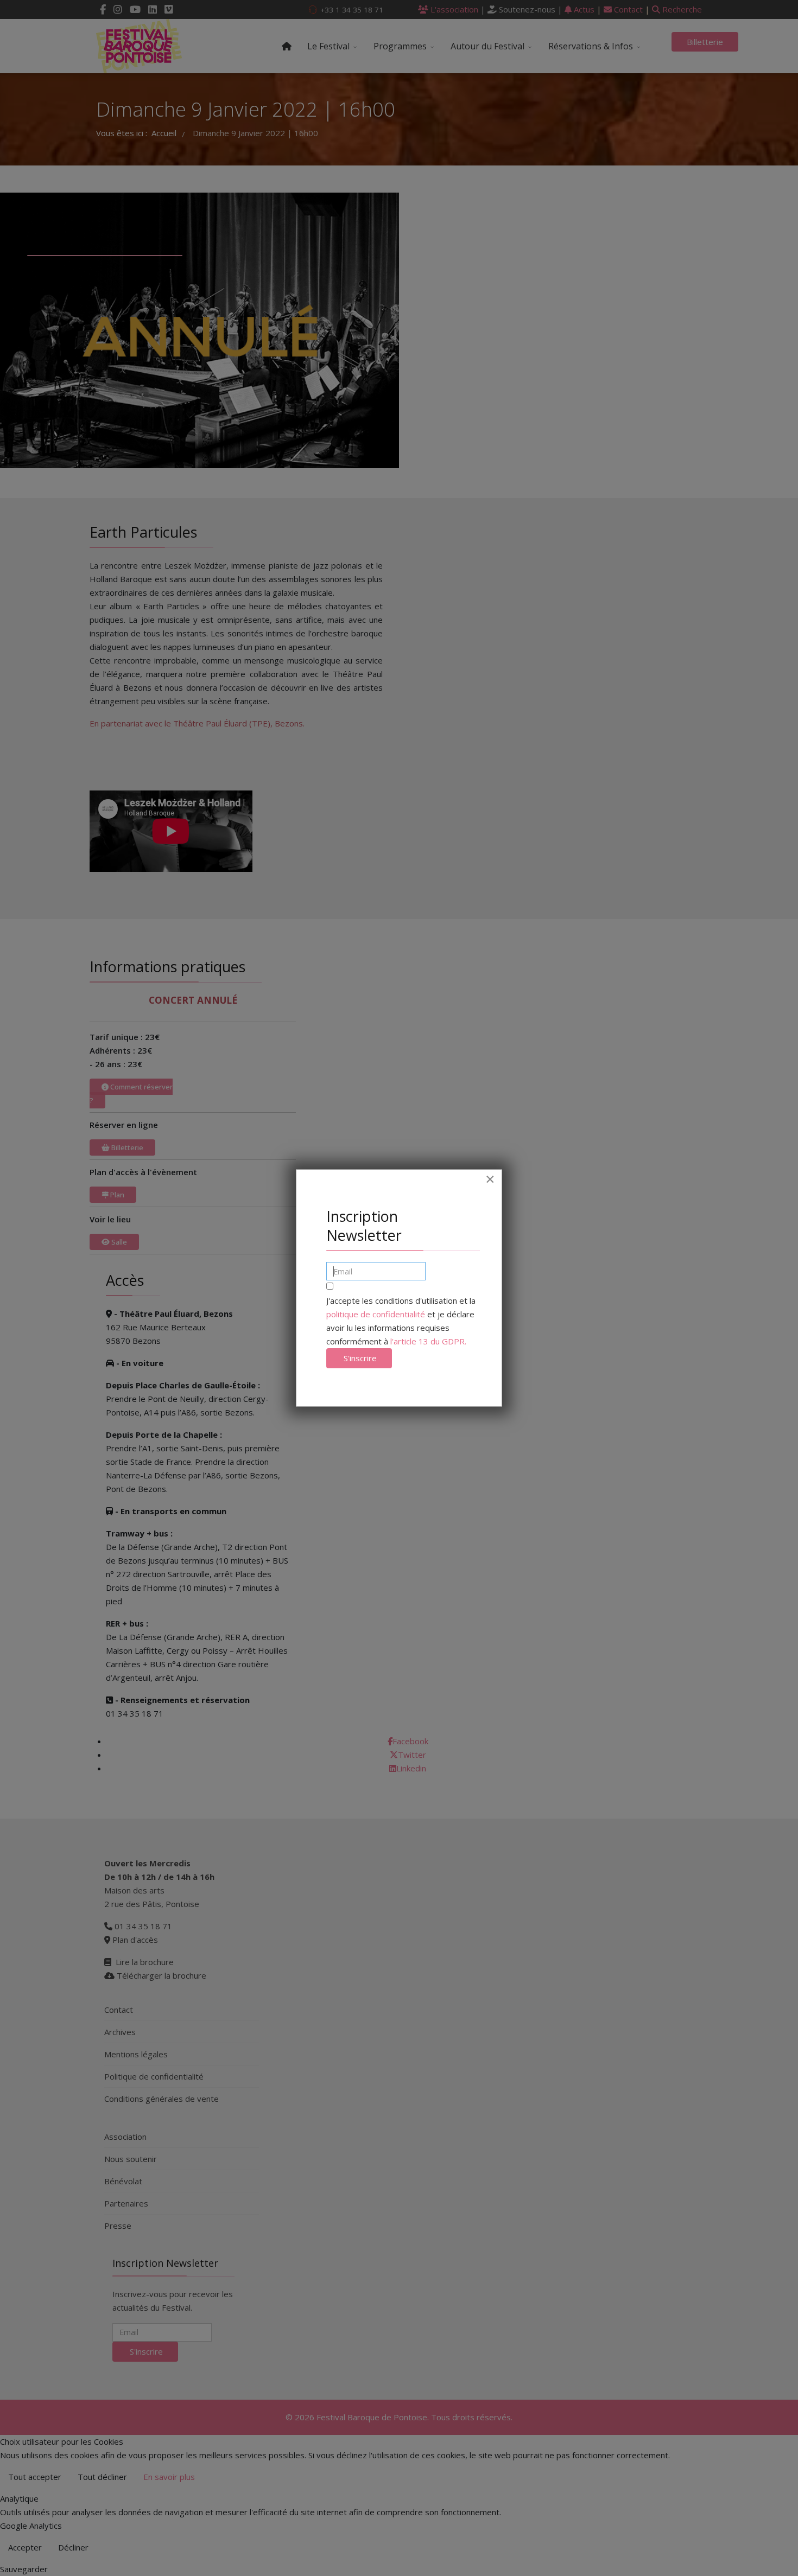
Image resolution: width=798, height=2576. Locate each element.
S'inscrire (359, 1358)
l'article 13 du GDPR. (428, 1341)
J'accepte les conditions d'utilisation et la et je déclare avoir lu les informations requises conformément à (401, 1321)
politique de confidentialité (376, 1314)
